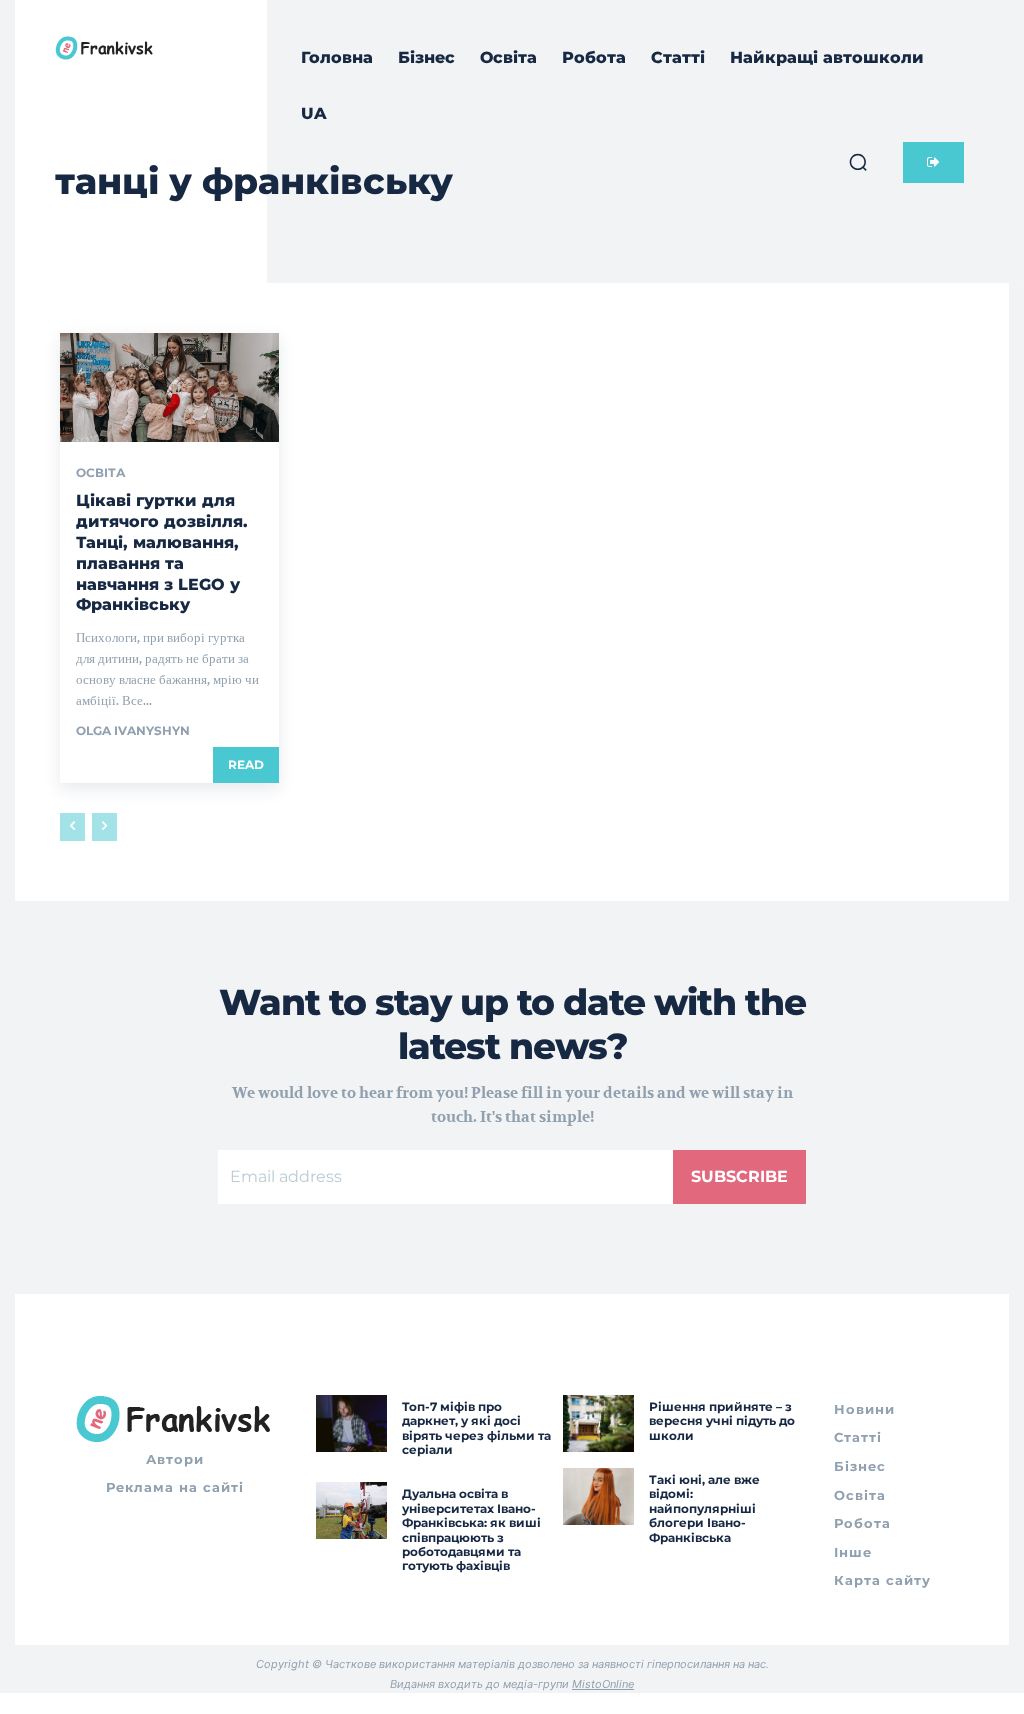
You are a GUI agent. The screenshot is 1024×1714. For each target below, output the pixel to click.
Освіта (101, 473)
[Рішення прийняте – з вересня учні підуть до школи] (598, 1423)
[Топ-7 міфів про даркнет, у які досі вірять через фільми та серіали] (351, 1423)
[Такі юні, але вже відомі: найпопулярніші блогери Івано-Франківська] (598, 1496)
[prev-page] (72, 827)
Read (246, 764)
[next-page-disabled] (104, 827)
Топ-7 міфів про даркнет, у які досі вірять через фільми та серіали (476, 1428)
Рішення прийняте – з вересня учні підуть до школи (722, 1421)
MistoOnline (603, 1684)
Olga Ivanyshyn (133, 730)
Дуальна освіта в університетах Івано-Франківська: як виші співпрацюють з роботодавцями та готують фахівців (471, 1529)
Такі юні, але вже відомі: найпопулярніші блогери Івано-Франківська (704, 1508)
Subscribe (739, 1176)
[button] (858, 162)
